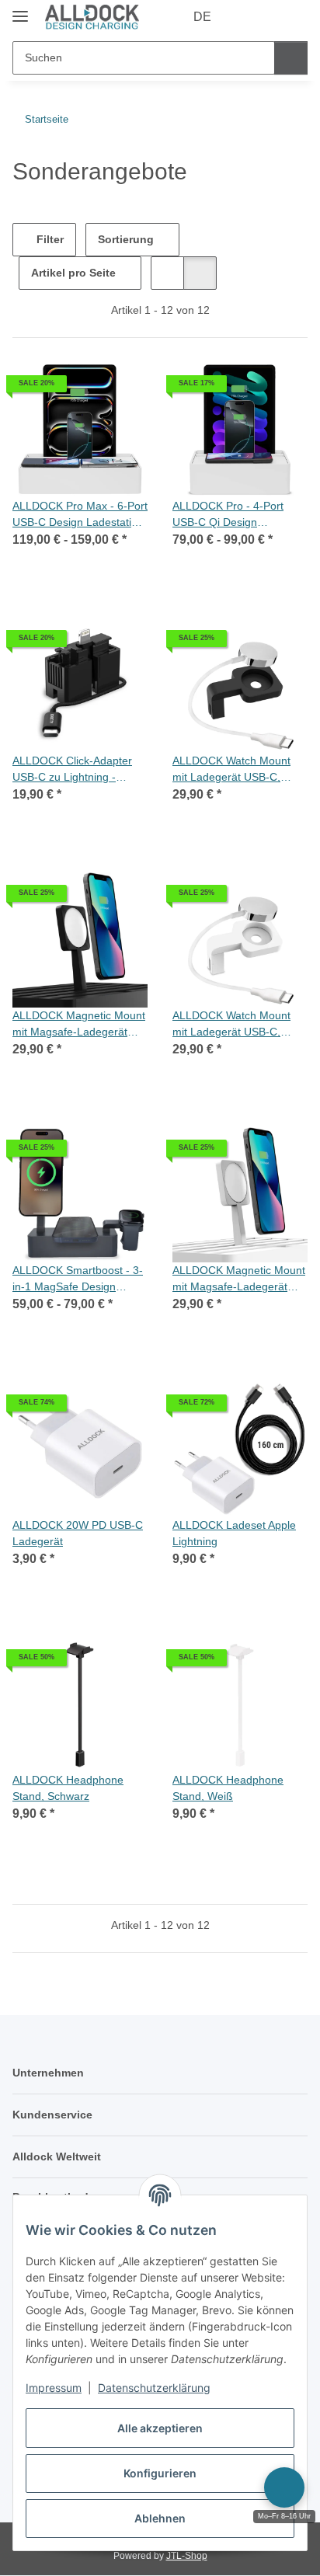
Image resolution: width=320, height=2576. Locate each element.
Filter (49, 239)
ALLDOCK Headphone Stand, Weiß (228, 1788)
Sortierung (126, 239)
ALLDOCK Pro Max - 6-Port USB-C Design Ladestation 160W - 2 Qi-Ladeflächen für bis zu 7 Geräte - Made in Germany (80, 515)
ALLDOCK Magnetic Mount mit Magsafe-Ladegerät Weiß (239, 1279)
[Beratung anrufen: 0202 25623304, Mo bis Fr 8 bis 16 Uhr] (284, 2487)
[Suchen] (291, 58)
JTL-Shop (187, 2556)
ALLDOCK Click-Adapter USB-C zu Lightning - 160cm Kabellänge (72, 770)
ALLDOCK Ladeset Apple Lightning (234, 1533)
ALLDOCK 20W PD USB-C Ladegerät (78, 1533)
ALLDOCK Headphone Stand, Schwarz (68, 1788)
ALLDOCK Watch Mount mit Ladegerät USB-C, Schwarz (231, 770)
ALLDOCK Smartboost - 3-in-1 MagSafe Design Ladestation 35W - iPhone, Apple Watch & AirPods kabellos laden (78, 1279)
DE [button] (202, 17)
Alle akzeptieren (160, 2428)
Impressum (54, 2388)
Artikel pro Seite (73, 273)
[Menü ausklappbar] (20, 10)
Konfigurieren (160, 2473)
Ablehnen (160, 2518)
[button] (246, 17)
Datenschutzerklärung (154, 2388)
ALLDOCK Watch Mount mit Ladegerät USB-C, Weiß (231, 1025)
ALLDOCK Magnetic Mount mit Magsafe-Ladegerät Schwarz (79, 1025)
